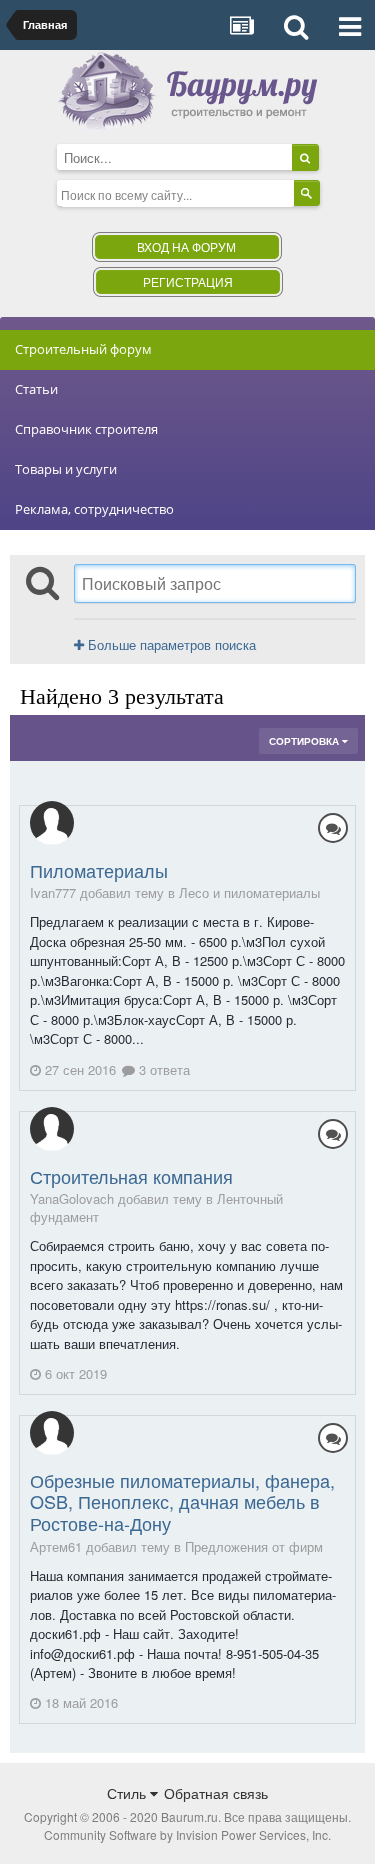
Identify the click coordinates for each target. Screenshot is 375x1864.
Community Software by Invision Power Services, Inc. (187, 1834)
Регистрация (188, 281)
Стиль (128, 1793)
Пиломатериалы (99, 870)
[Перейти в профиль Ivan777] (52, 823)
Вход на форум (186, 246)
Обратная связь (216, 1793)
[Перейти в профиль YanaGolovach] (52, 1129)
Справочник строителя (86, 429)
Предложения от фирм (254, 1546)
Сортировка (305, 741)
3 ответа (162, 1069)
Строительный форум (83, 349)
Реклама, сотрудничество (94, 509)
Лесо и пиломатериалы (249, 892)
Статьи (36, 389)
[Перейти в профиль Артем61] (52, 1433)
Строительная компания (131, 1176)
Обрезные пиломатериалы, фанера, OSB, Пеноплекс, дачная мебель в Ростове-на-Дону (182, 1501)
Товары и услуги (66, 469)
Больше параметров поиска (170, 644)
